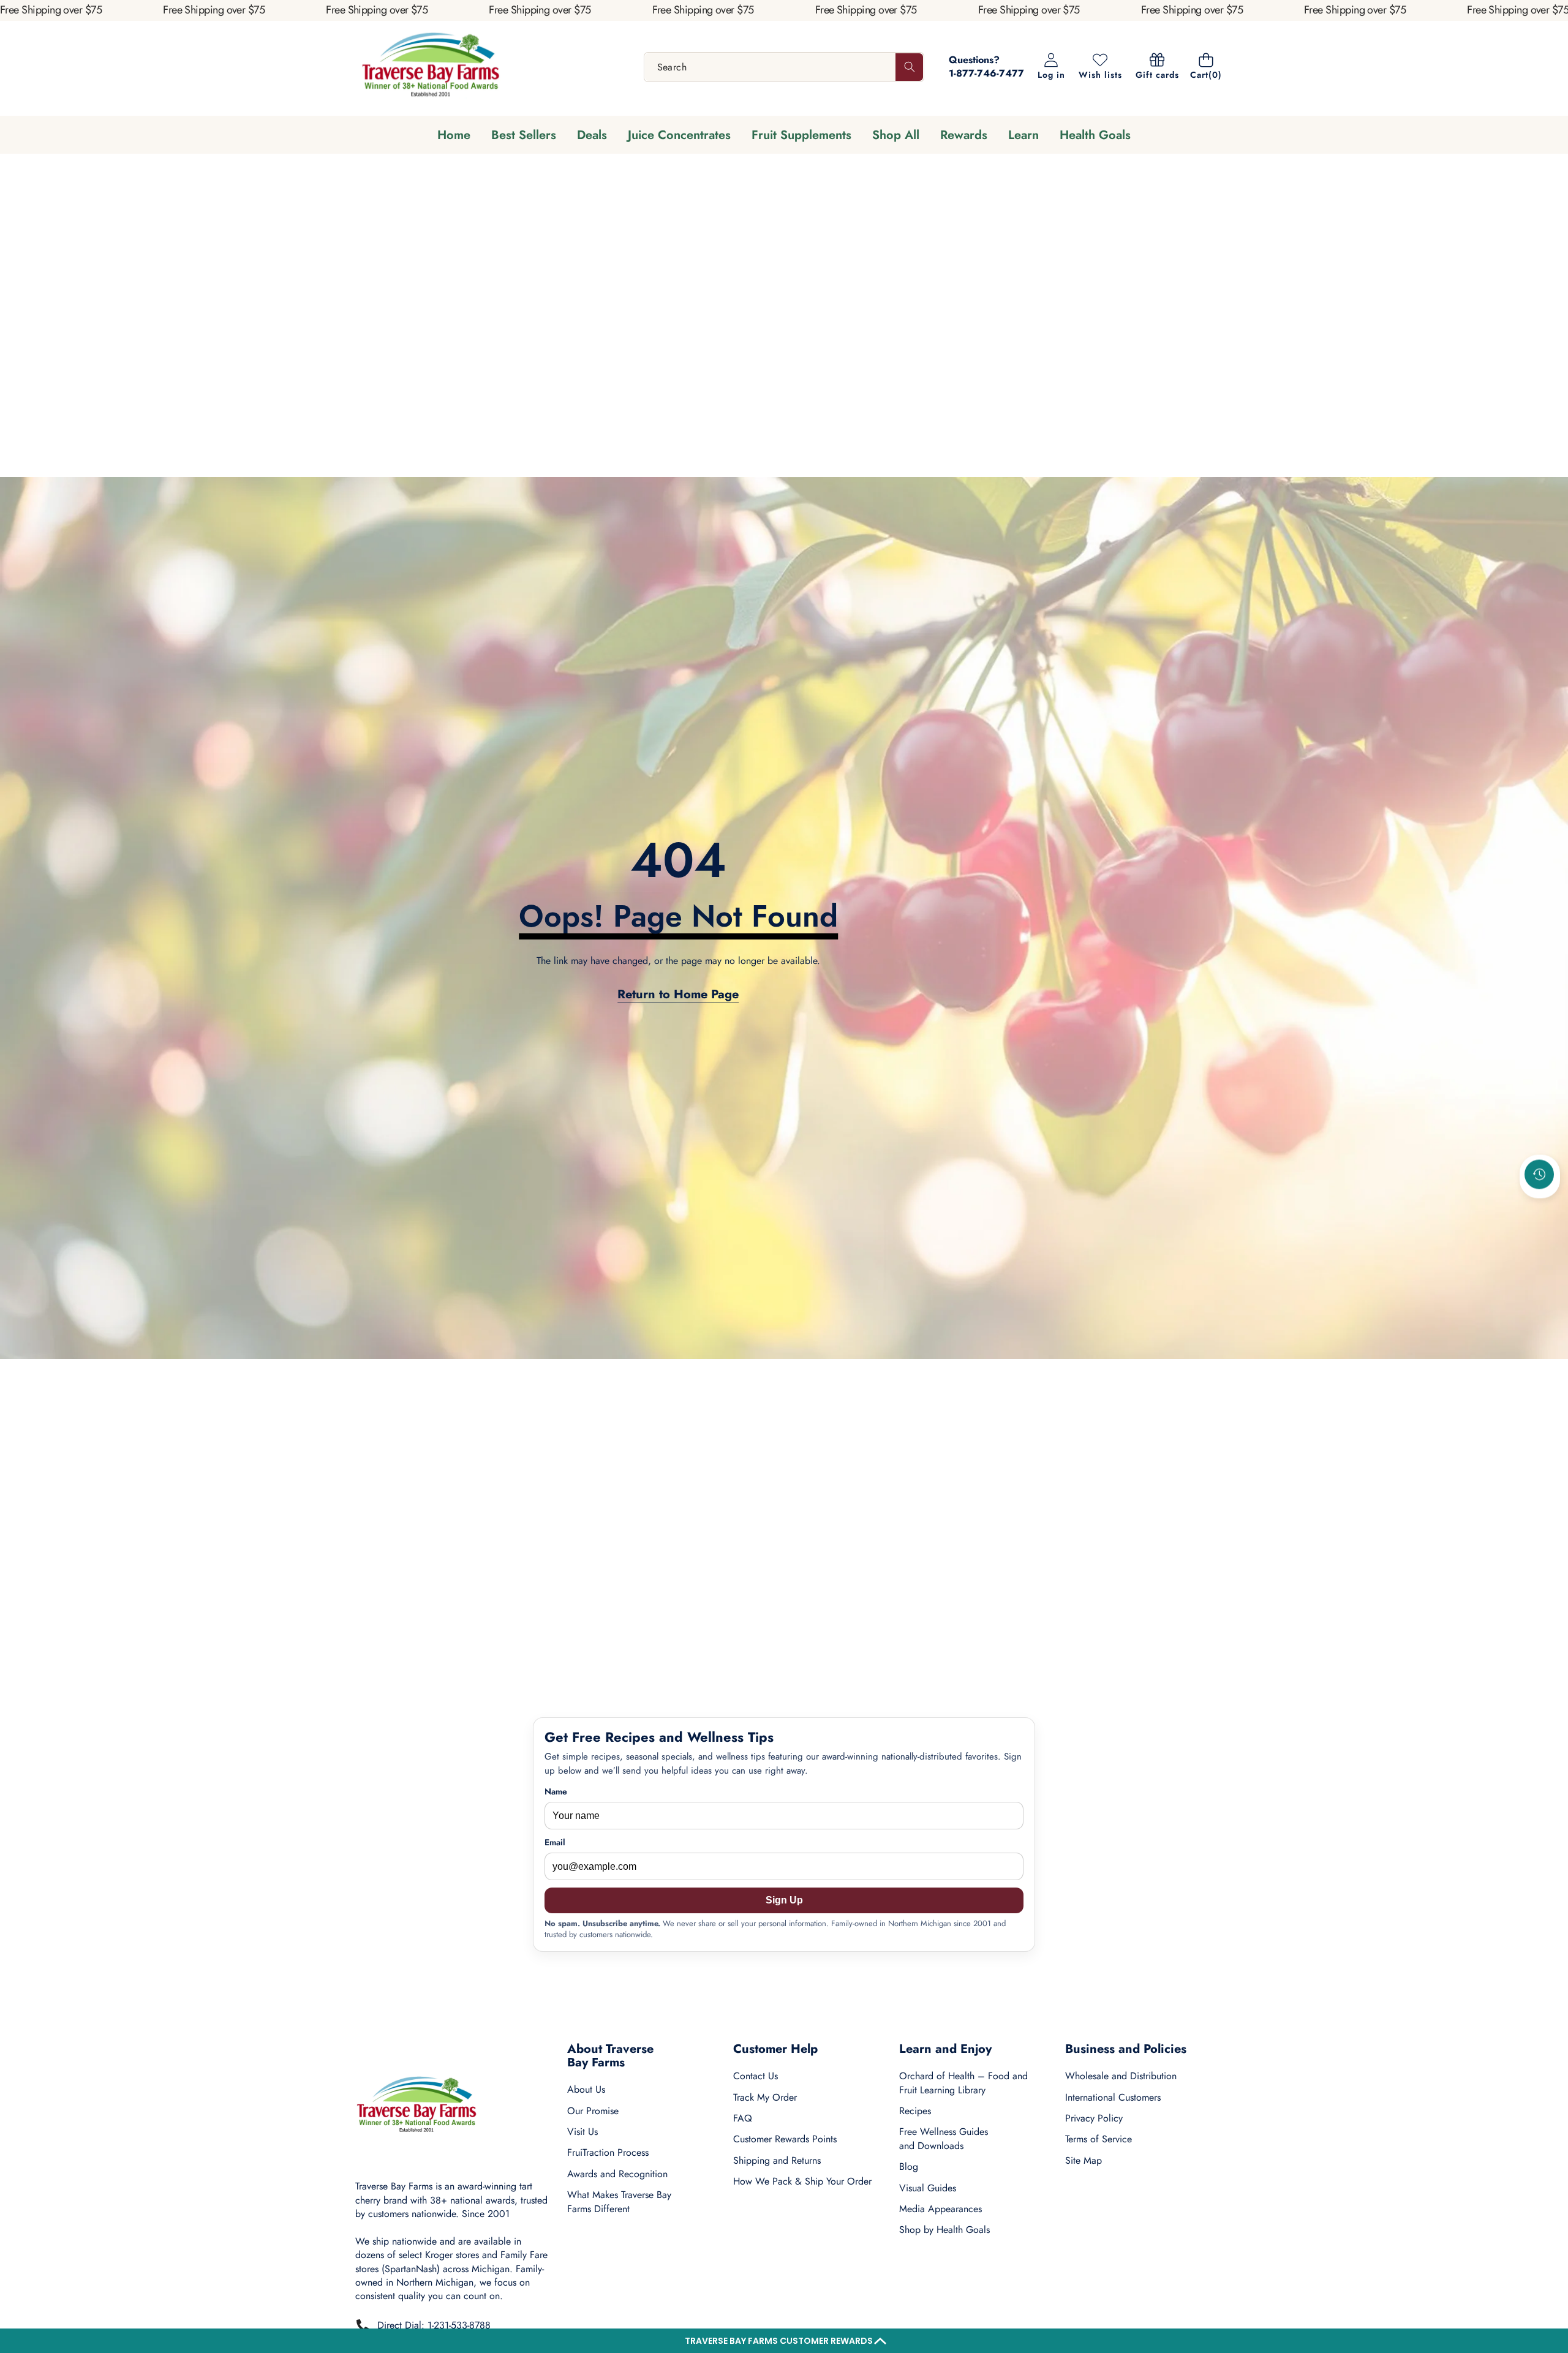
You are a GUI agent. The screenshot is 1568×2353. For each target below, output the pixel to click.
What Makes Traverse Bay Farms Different (619, 2201)
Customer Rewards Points (785, 2139)
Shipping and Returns (777, 2160)
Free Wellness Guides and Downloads (944, 2138)
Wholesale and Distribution (1121, 2076)
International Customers (1113, 2097)
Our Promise (593, 2111)
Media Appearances (940, 2209)
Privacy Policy (1094, 2118)
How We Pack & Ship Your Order (802, 2181)
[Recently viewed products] (1539, 1175)
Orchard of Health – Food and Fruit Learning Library (963, 2083)
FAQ (743, 2118)
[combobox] (784, 67)
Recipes (915, 2111)
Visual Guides (928, 2188)
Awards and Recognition (617, 2174)
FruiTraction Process (608, 2152)
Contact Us (756, 2076)
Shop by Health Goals (944, 2230)
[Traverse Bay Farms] (431, 67)
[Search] (909, 67)
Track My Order (765, 2097)
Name (556, 1792)
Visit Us (582, 2132)
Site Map (1084, 2160)
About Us (586, 2089)
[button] (784, 2341)
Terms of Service (1099, 2139)
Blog (909, 2167)
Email (555, 1843)
